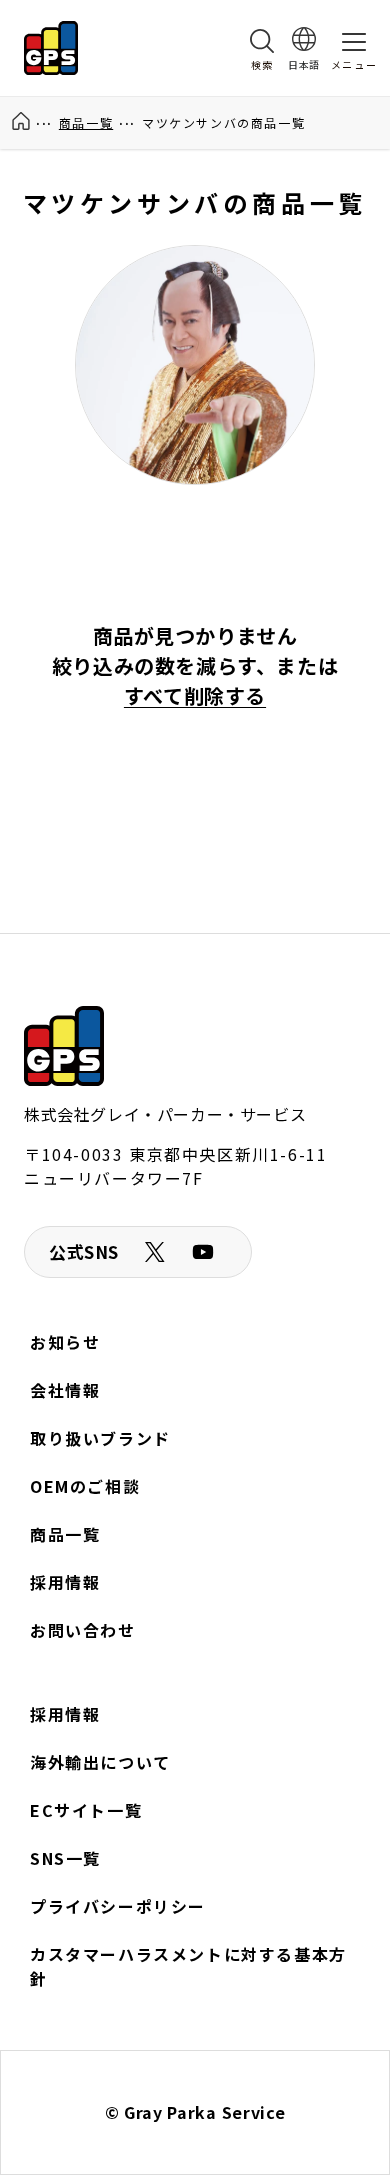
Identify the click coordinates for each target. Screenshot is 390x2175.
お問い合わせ (83, 1630)
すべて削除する (195, 695)
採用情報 (65, 1582)
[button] (262, 48)
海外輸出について (100, 1762)
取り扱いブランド (100, 1438)
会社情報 (65, 1390)
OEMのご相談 (85, 1486)
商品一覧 (86, 122)
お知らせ (65, 1342)
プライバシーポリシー (118, 1906)
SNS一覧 (65, 1858)
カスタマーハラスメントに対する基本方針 (188, 1966)
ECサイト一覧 (86, 1810)
